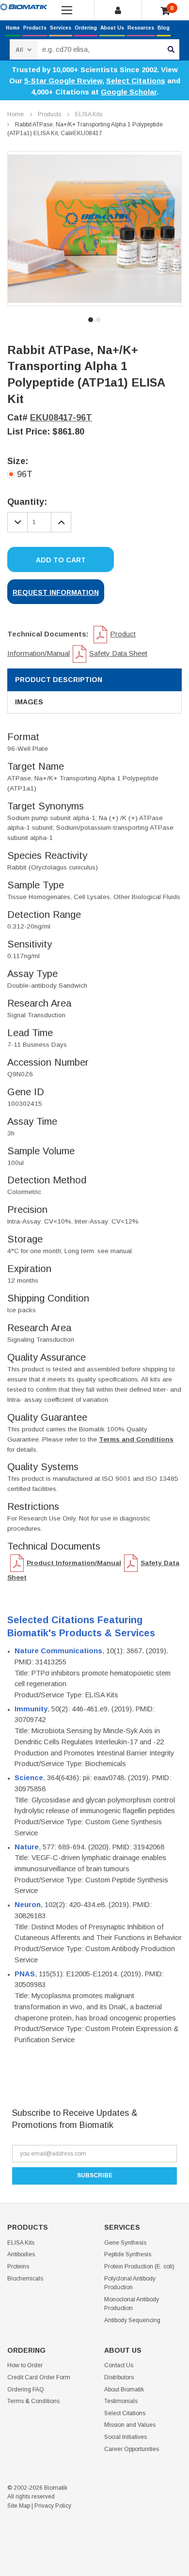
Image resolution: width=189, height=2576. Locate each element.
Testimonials (121, 2401)
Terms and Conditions (136, 1439)
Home (13, 28)
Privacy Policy (53, 2506)
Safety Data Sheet (118, 653)
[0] (165, 11)
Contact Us (119, 2365)
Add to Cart (61, 560)
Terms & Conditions (33, 2401)
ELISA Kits (89, 114)
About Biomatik (124, 2390)
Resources (141, 28)
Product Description (59, 680)
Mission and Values (130, 2425)
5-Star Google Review (63, 81)
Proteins (18, 2266)
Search (171, 49)
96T (25, 474)
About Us (112, 28)
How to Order (25, 2365)
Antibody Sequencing (132, 2320)
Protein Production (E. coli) (139, 2266)
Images (29, 702)
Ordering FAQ (26, 2390)
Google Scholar (129, 92)
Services (61, 28)
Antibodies (21, 2254)
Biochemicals (25, 2279)
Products (35, 28)
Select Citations (136, 81)
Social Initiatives (126, 2437)
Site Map (19, 2506)
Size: (18, 461)
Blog (164, 28)
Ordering (86, 28)
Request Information (56, 592)
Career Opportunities (132, 2449)
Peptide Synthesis (128, 2254)
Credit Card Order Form (39, 2377)
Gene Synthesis (125, 2243)
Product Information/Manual (74, 1563)
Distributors (119, 2377)
